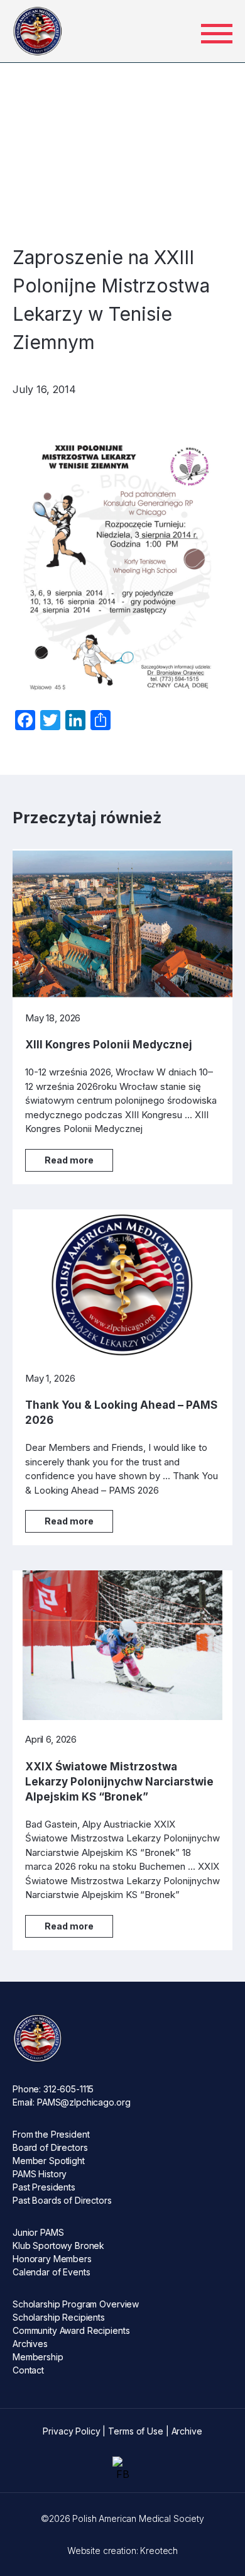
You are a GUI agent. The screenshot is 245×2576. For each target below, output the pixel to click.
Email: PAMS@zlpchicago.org (71, 2102)
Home (39, 83)
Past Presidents (44, 2187)
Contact (28, 2370)
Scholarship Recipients (59, 2317)
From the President (51, 2134)
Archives (30, 2344)
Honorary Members (52, 2259)
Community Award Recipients (71, 2330)
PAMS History (40, 2174)
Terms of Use (135, 2431)
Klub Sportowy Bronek (58, 2246)
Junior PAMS (38, 2232)
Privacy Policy (71, 2431)
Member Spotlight (49, 2161)
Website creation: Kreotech (122, 2551)
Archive (187, 2431)
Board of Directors (50, 2147)
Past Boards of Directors (62, 2200)
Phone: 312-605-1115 (53, 2089)
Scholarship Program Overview (76, 2304)
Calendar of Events (51, 2272)
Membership (38, 2357)
